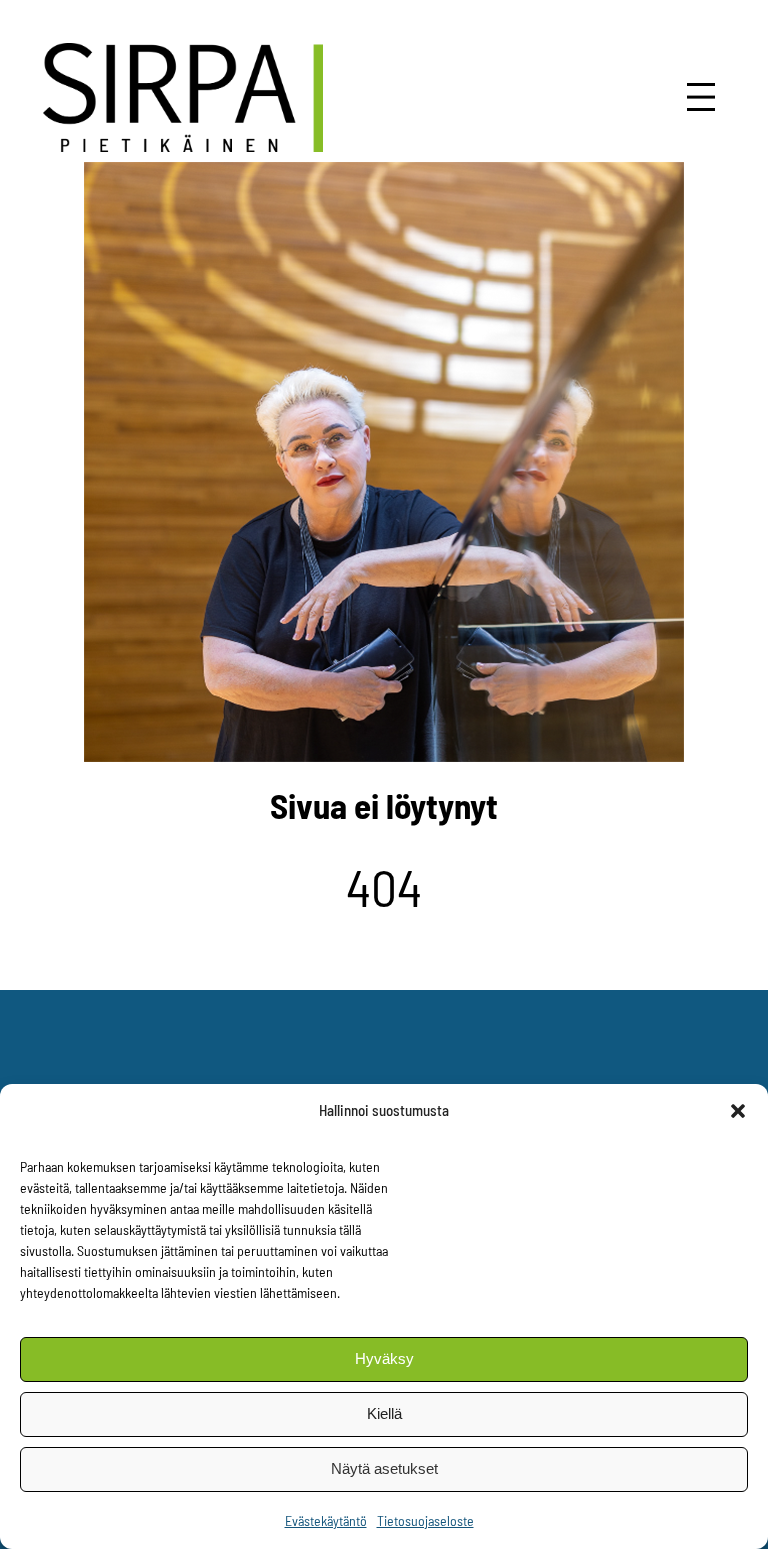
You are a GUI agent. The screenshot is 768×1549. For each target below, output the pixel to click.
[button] (738, 1111)
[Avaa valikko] (701, 97)
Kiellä (384, 1413)
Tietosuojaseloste (425, 1520)
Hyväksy (384, 1358)
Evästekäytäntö (326, 1520)
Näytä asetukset (384, 1468)
